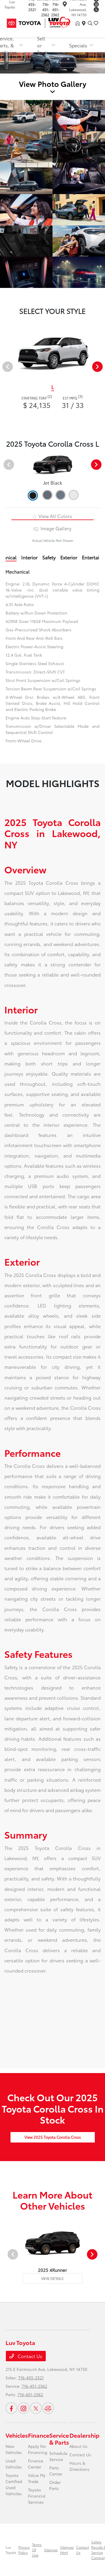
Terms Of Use (37, 2550)
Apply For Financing (38, 2449)
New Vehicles (14, 2449)
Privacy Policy (24, 2550)
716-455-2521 (31, 2378)
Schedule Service (58, 2456)
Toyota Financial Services (37, 2496)
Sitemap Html (67, 2550)
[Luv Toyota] (41, 22)
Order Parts (55, 2485)
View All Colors (55, 516)
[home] (79, 23)
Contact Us (29, 2356)
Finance (39, 2435)
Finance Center (36, 2464)
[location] (65, 5)
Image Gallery (55, 528)
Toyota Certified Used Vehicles (14, 2484)
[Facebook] (11, 2408)
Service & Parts (59, 2439)
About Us (78, 2446)
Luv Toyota (11, 2550)
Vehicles (17, 2435)
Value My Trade (37, 2478)
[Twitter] (96, 10)
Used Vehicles (14, 2464)
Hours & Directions (79, 2466)
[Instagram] (96, 4)
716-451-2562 (45, 9)
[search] (90, 23)
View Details (52, 2278)
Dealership (84, 2435)
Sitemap (51, 2550)
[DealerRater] (48, 2408)
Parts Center (56, 2471)
